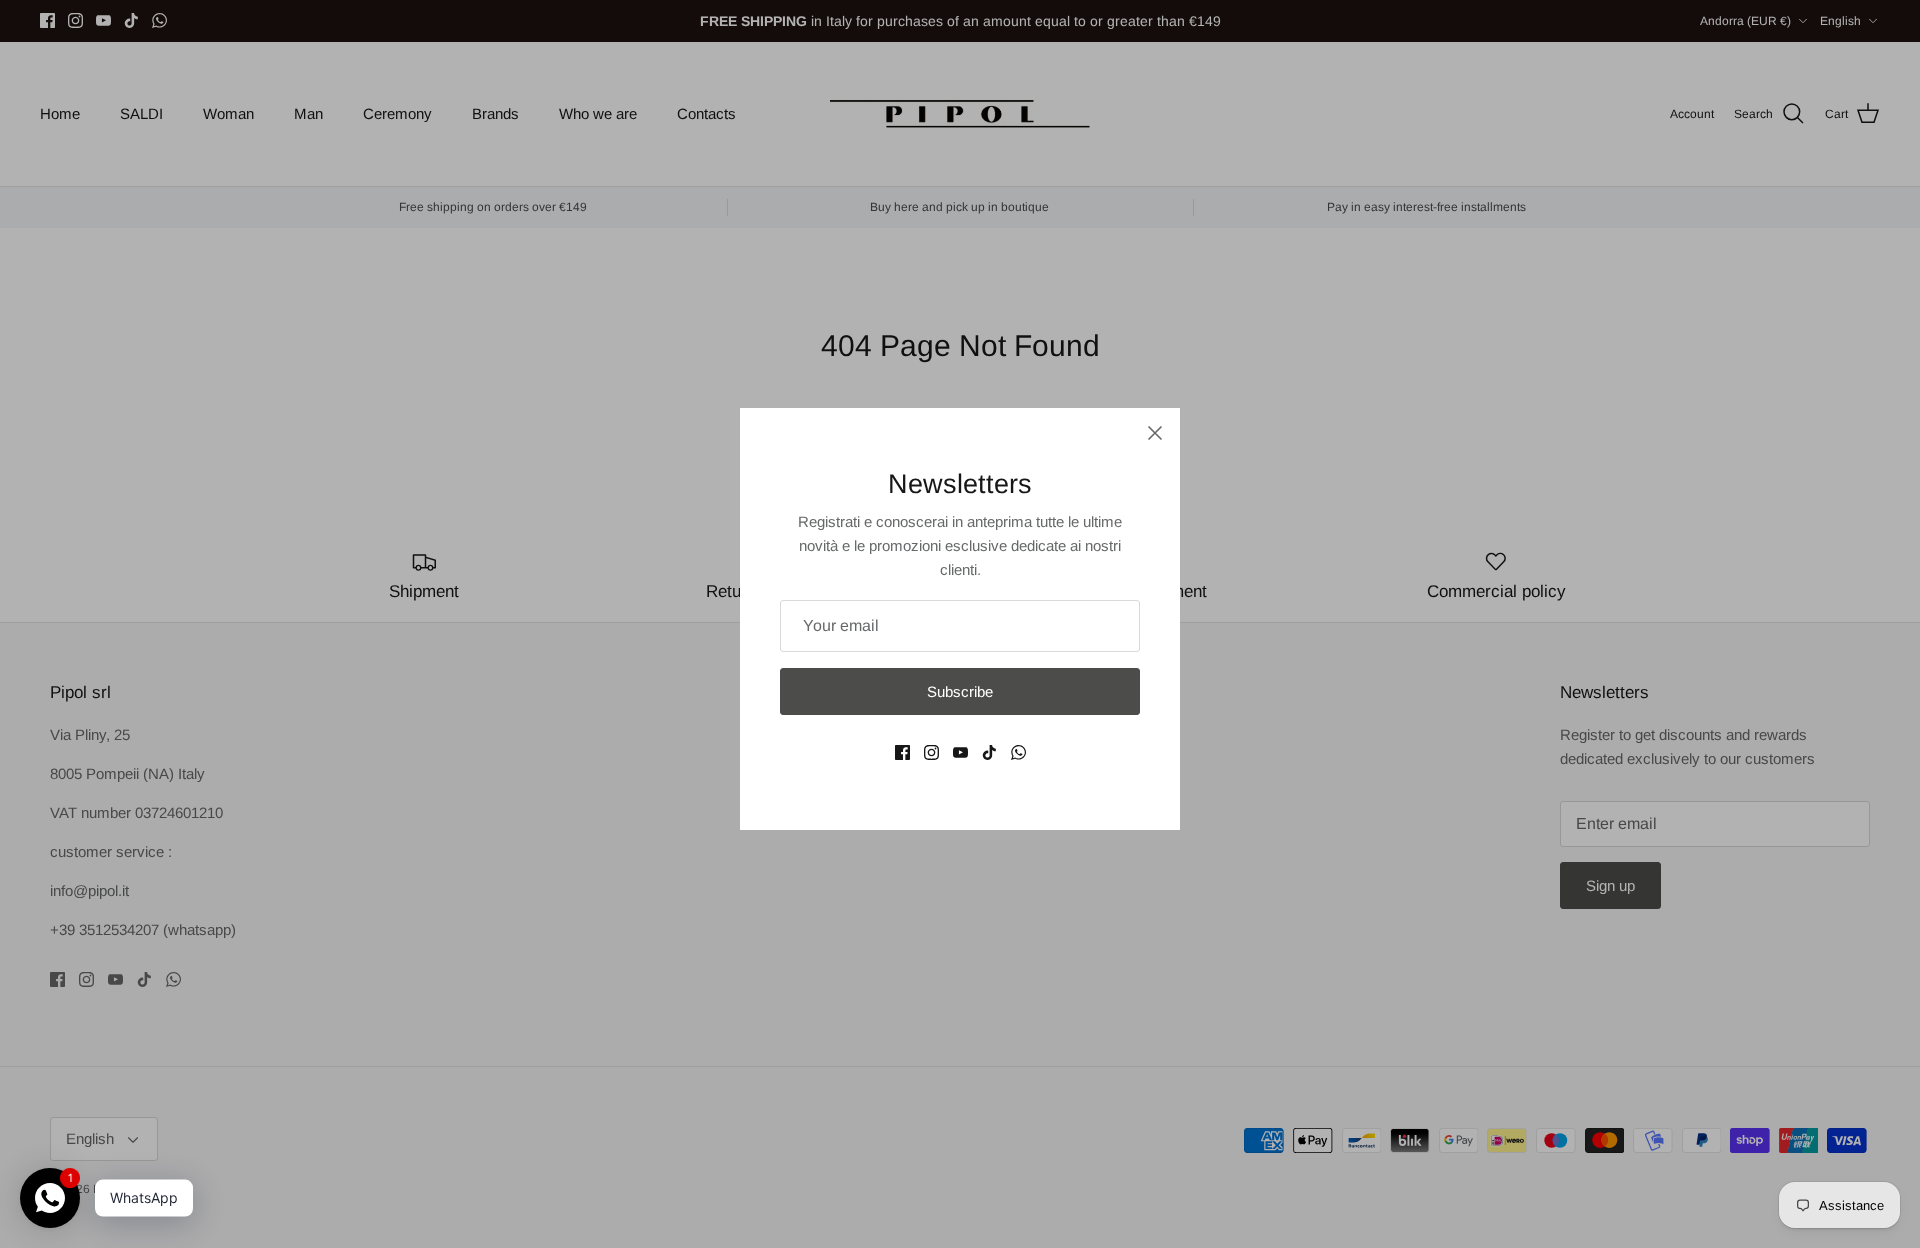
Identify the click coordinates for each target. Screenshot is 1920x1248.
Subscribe (960, 691)
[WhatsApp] (1018, 752)
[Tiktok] (989, 752)
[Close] (1155, 433)
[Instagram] (931, 752)
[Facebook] (902, 752)
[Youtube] (960, 752)
